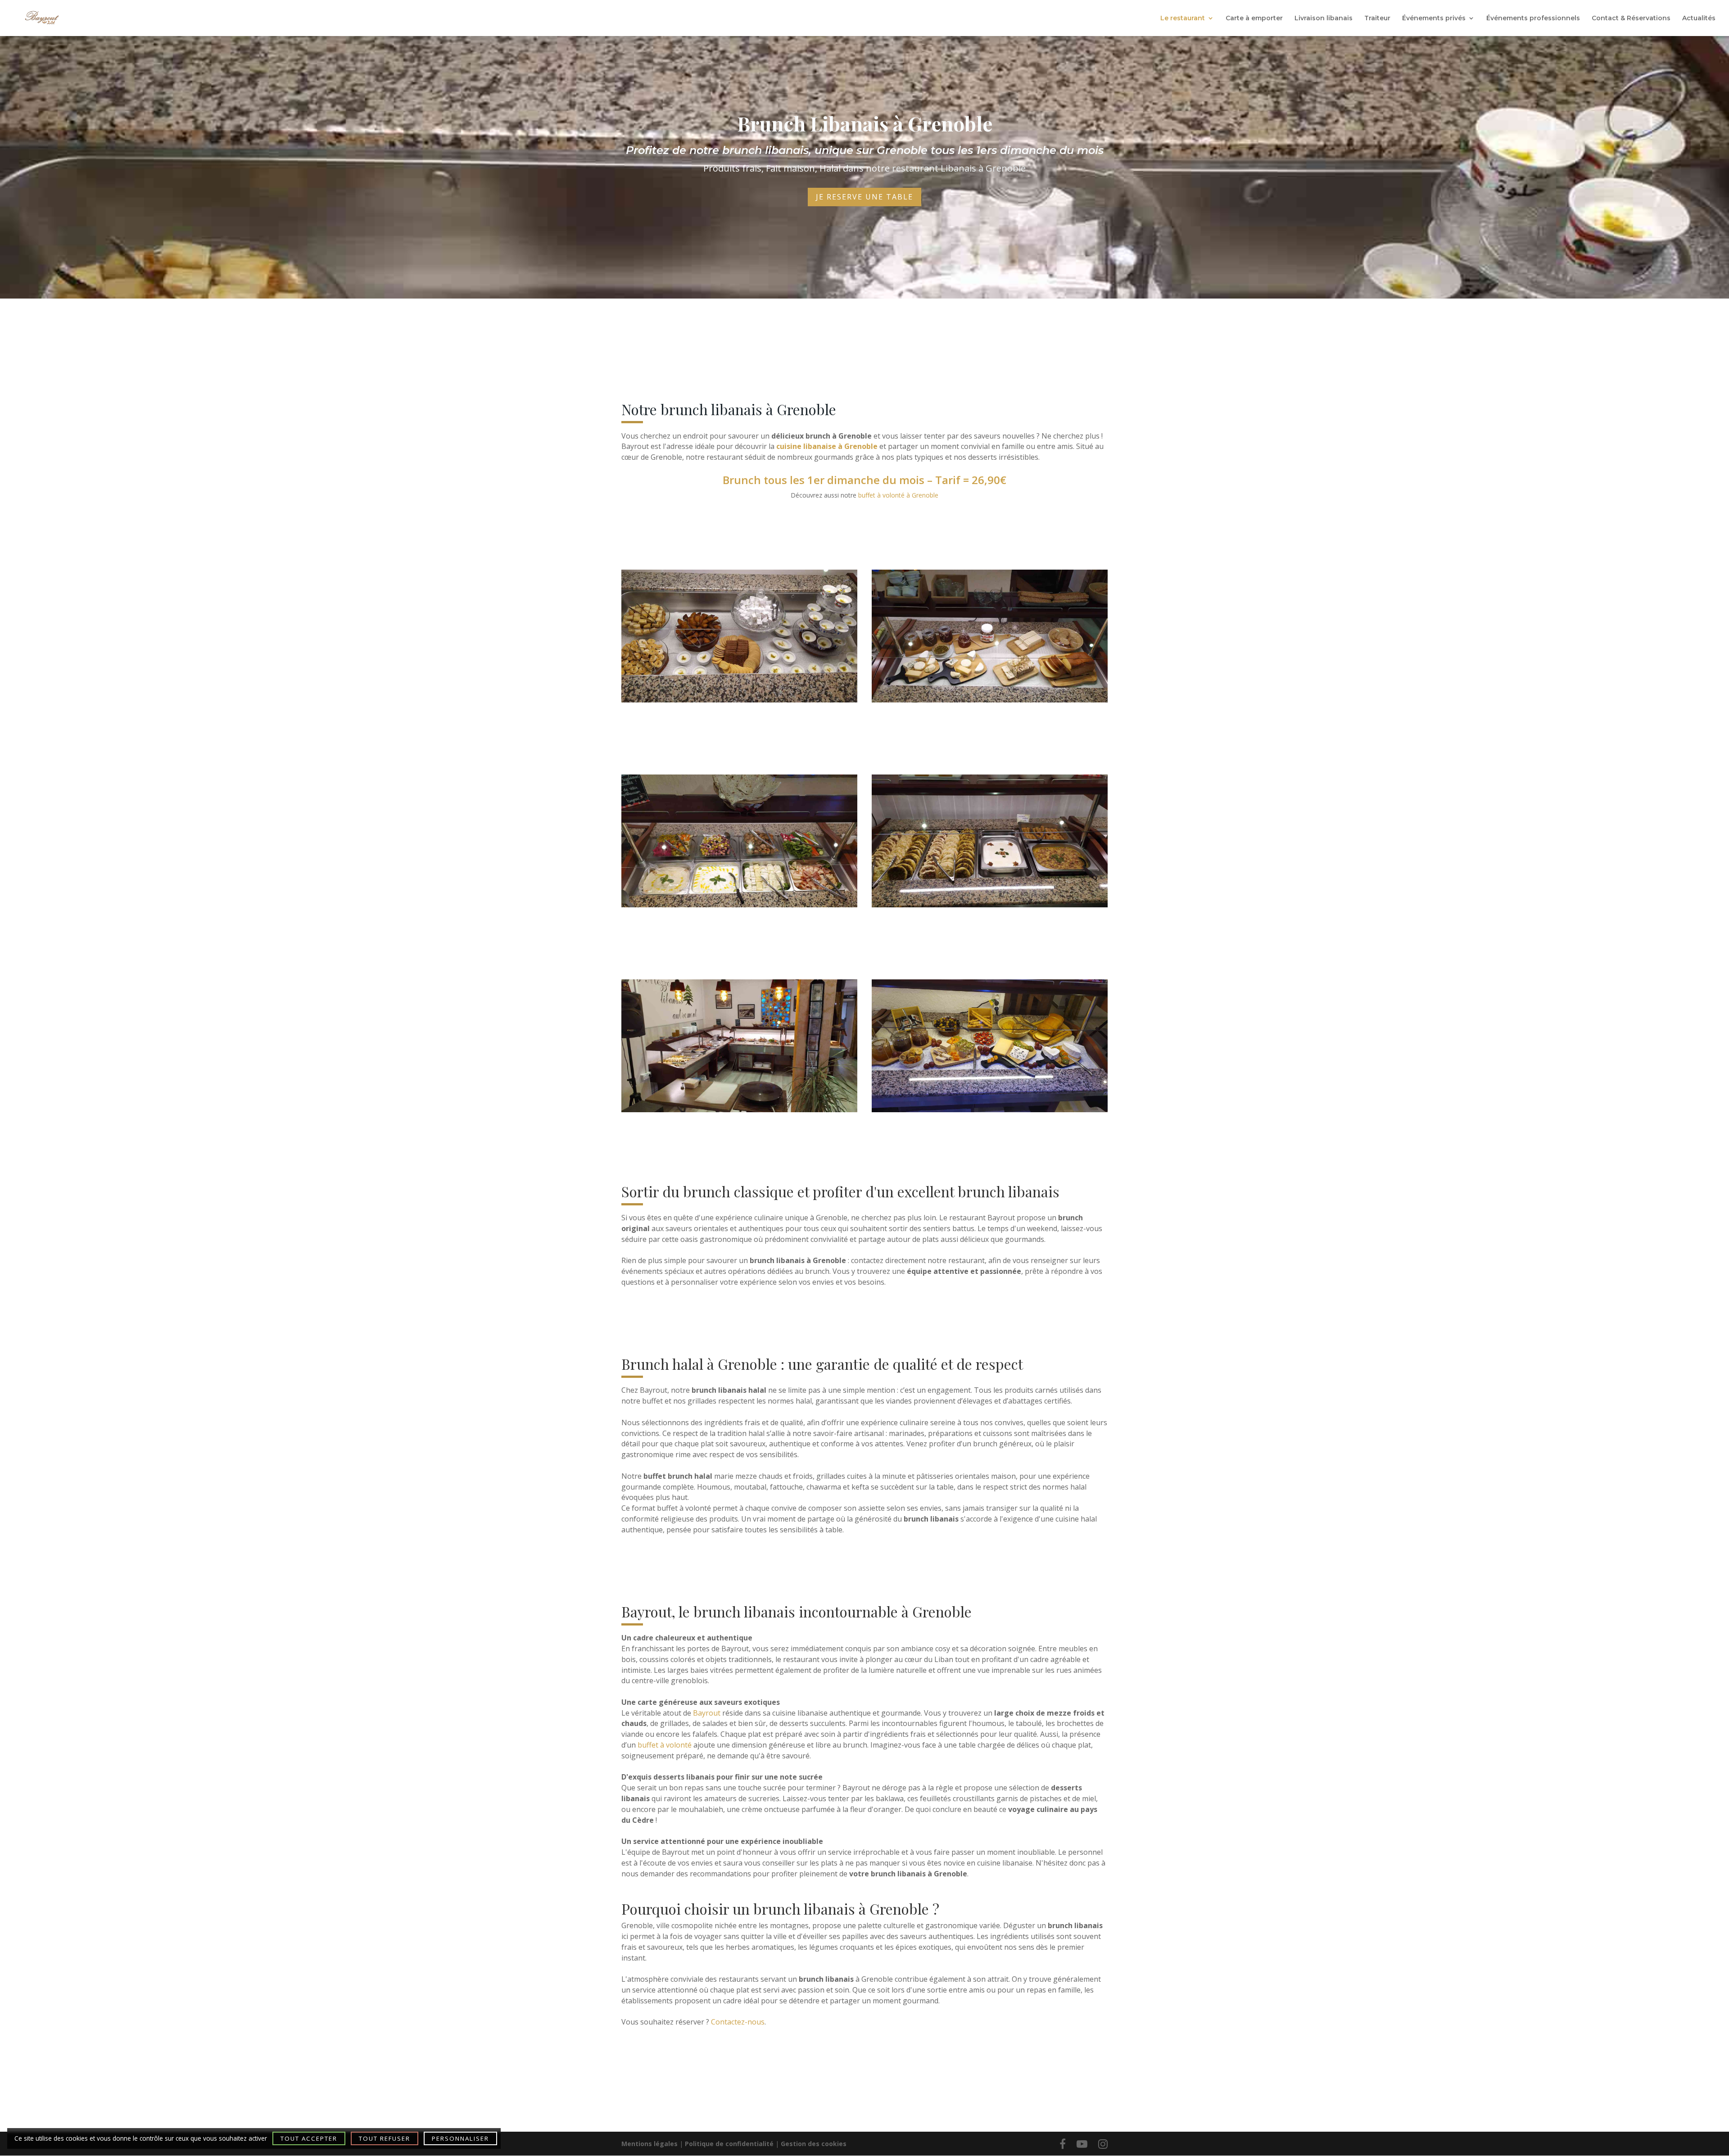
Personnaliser (460, 2138)
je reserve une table (864, 197)
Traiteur (1377, 18)
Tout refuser (385, 2138)
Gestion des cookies (814, 2144)
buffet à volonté (665, 1745)
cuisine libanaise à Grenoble (827, 446)
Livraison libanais (1324, 18)
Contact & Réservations (1631, 18)
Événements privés (1434, 18)
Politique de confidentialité (729, 2144)
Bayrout (707, 1713)
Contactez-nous (738, 2022)
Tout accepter (309, 2138)
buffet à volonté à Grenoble (898, 495)
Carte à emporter (1254, 18)
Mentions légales (650, 2144)
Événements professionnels (1533, 18)
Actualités (1699, 18)
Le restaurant (1183, 18)
